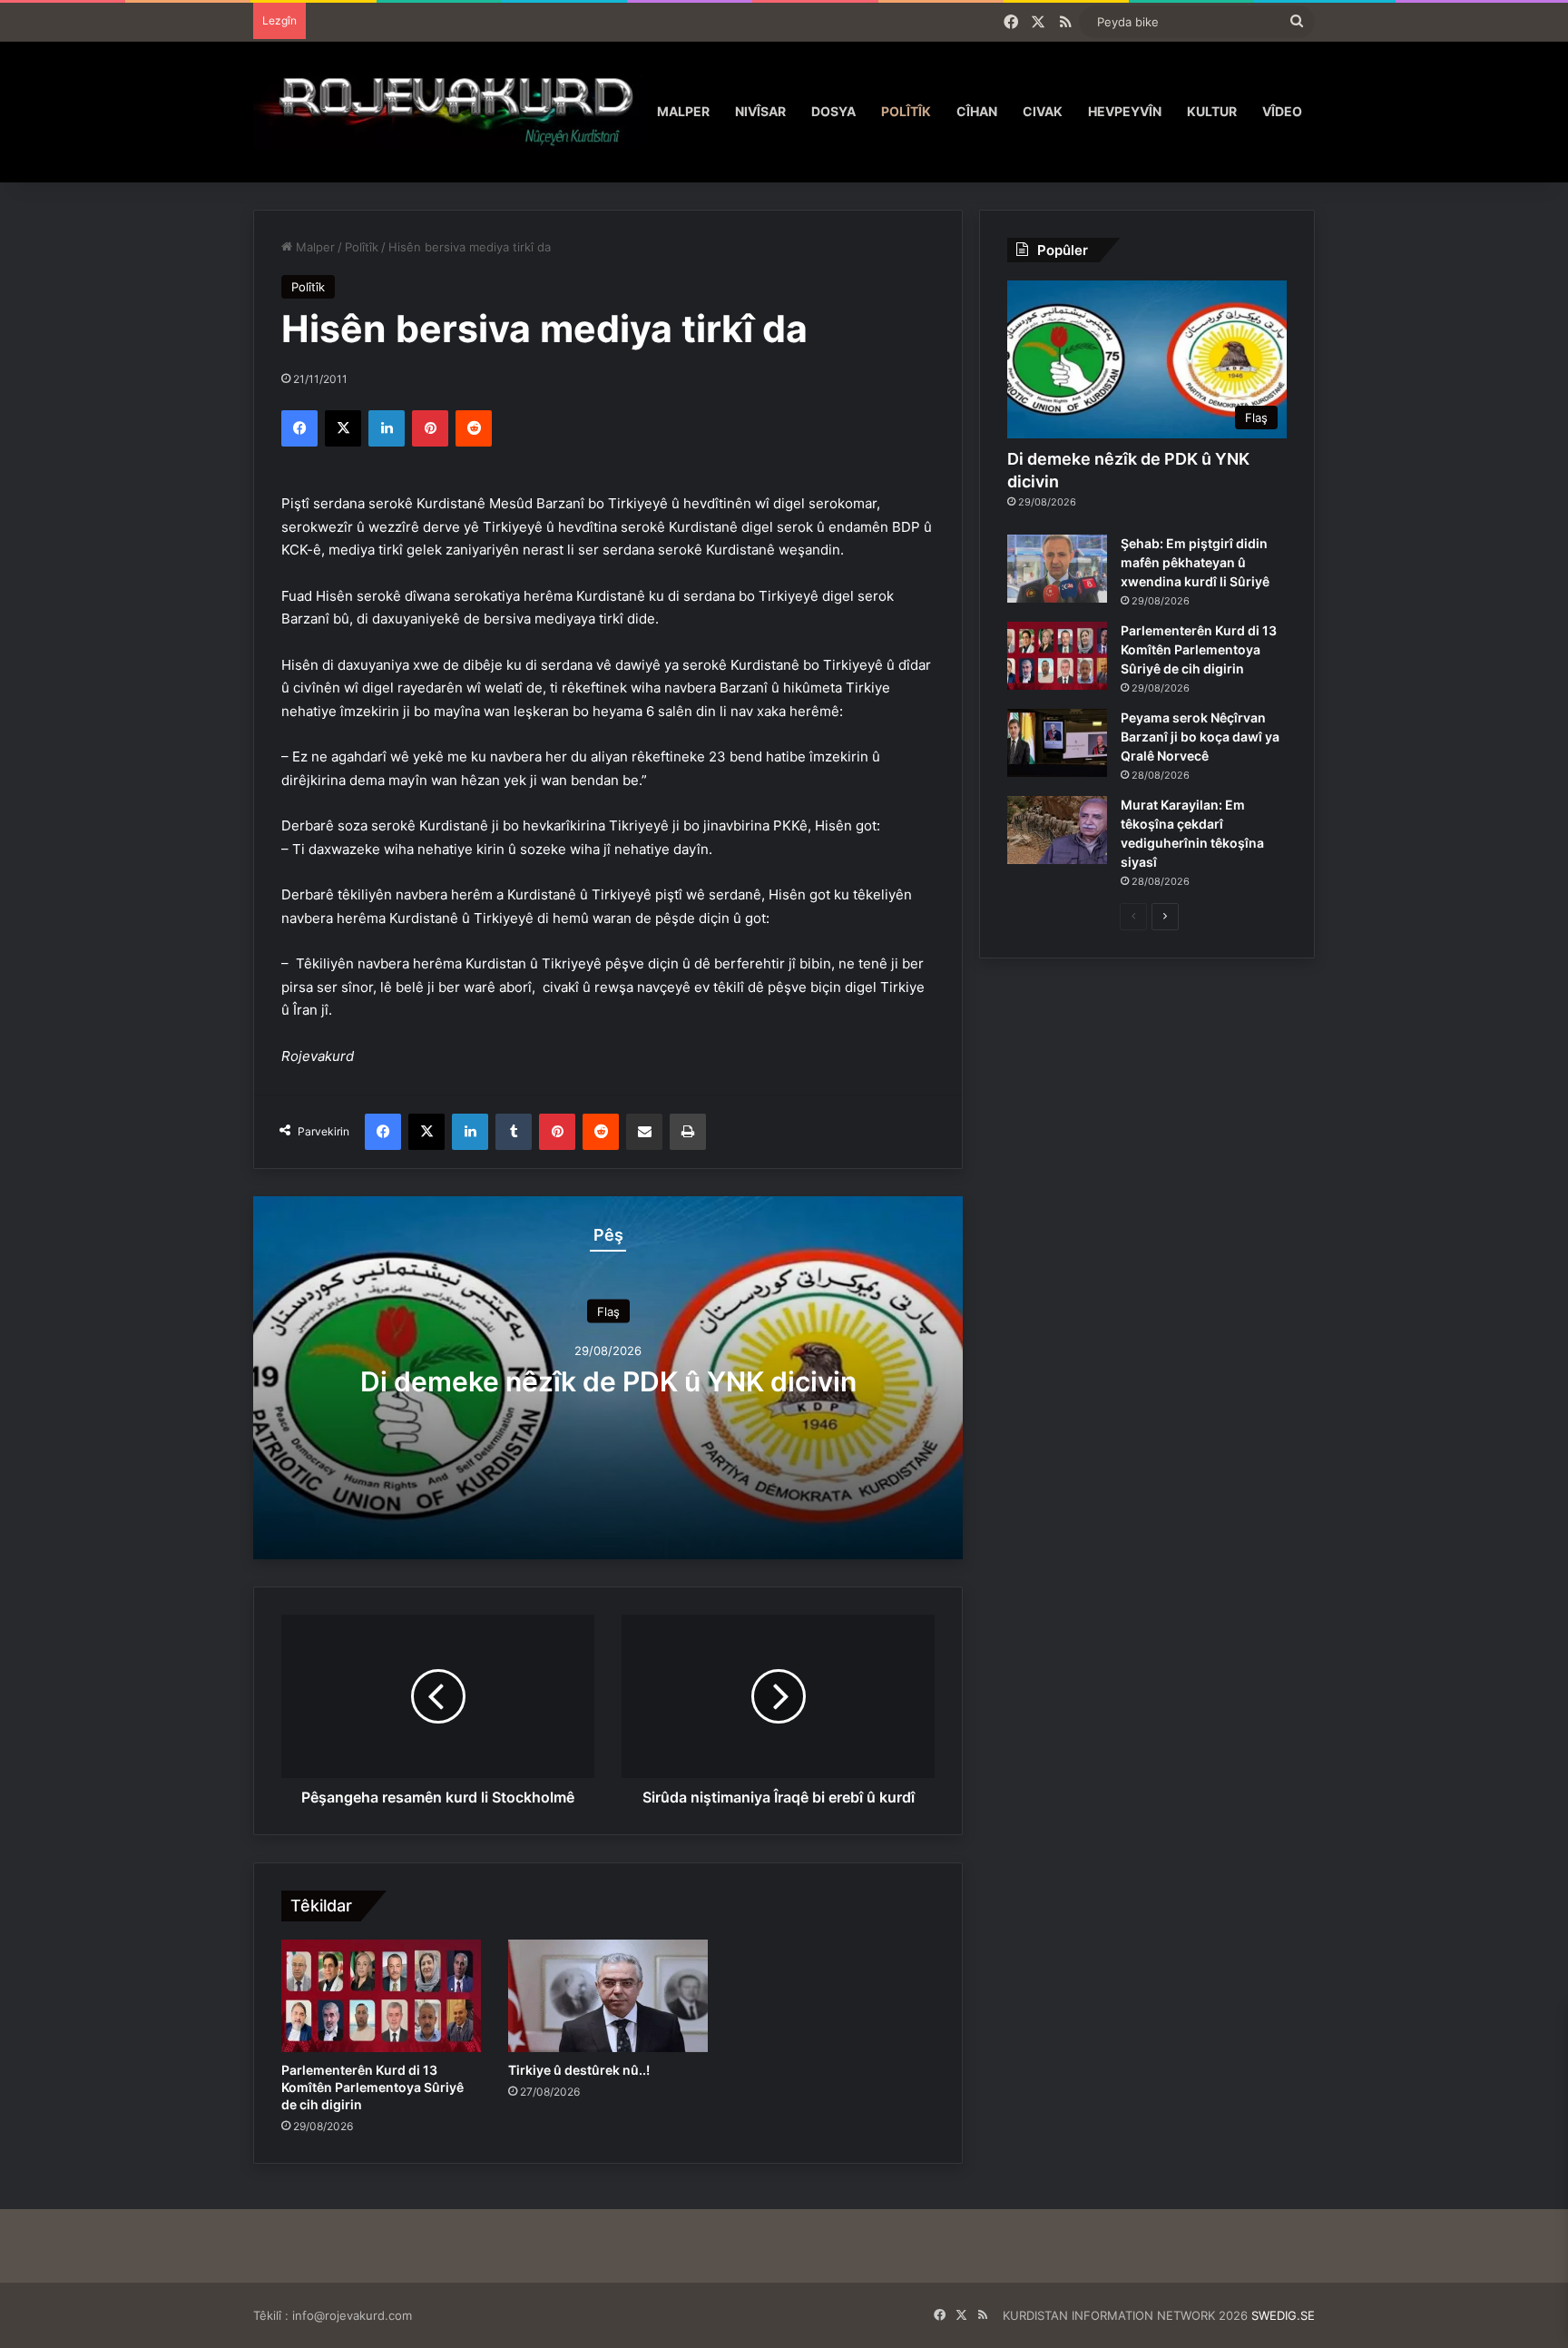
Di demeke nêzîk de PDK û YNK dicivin (608, 1380)
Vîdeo (1282, 111)
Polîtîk (906, 111)
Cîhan (977, 111)
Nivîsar (760, 111)
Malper (683, 111)
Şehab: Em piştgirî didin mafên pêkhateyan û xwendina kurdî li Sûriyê (1195, 562)
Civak (1043, 111)
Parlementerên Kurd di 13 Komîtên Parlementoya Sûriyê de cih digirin (372, 2087)
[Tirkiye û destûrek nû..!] (608, 1996)
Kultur (1212, 111)
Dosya (833, 111)
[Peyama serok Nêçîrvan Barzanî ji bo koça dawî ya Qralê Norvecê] (1057, 743)
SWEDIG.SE (1283, 2315)
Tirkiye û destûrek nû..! (579, 2070)
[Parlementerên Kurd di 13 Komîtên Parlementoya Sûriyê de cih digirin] (381, 1996)
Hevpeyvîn (1125, 111)
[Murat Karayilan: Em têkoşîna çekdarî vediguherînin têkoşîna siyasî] (1057, 830)
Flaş (608, 1311)
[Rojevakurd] (449, 111)
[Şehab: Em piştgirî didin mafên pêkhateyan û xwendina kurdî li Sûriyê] (1057, 569)
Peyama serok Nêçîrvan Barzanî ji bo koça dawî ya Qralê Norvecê (1200, 737)
